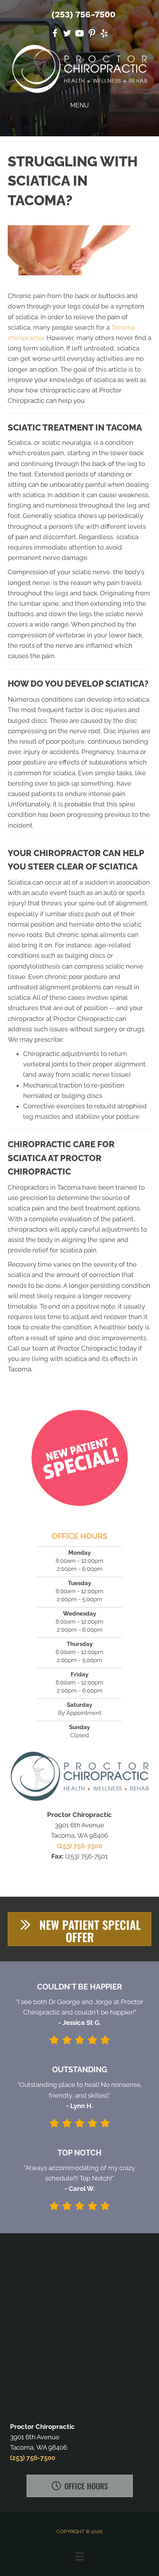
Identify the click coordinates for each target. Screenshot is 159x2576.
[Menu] (79, 2556)
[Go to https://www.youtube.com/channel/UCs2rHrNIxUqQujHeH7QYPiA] (79, 34)
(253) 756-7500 (83, 14)
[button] (79, 1929)
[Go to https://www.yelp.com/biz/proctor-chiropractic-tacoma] (104, 34)
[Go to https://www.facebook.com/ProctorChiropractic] (55, 34)
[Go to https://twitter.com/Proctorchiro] (67, 34)
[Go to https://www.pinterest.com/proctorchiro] (92, 34)
